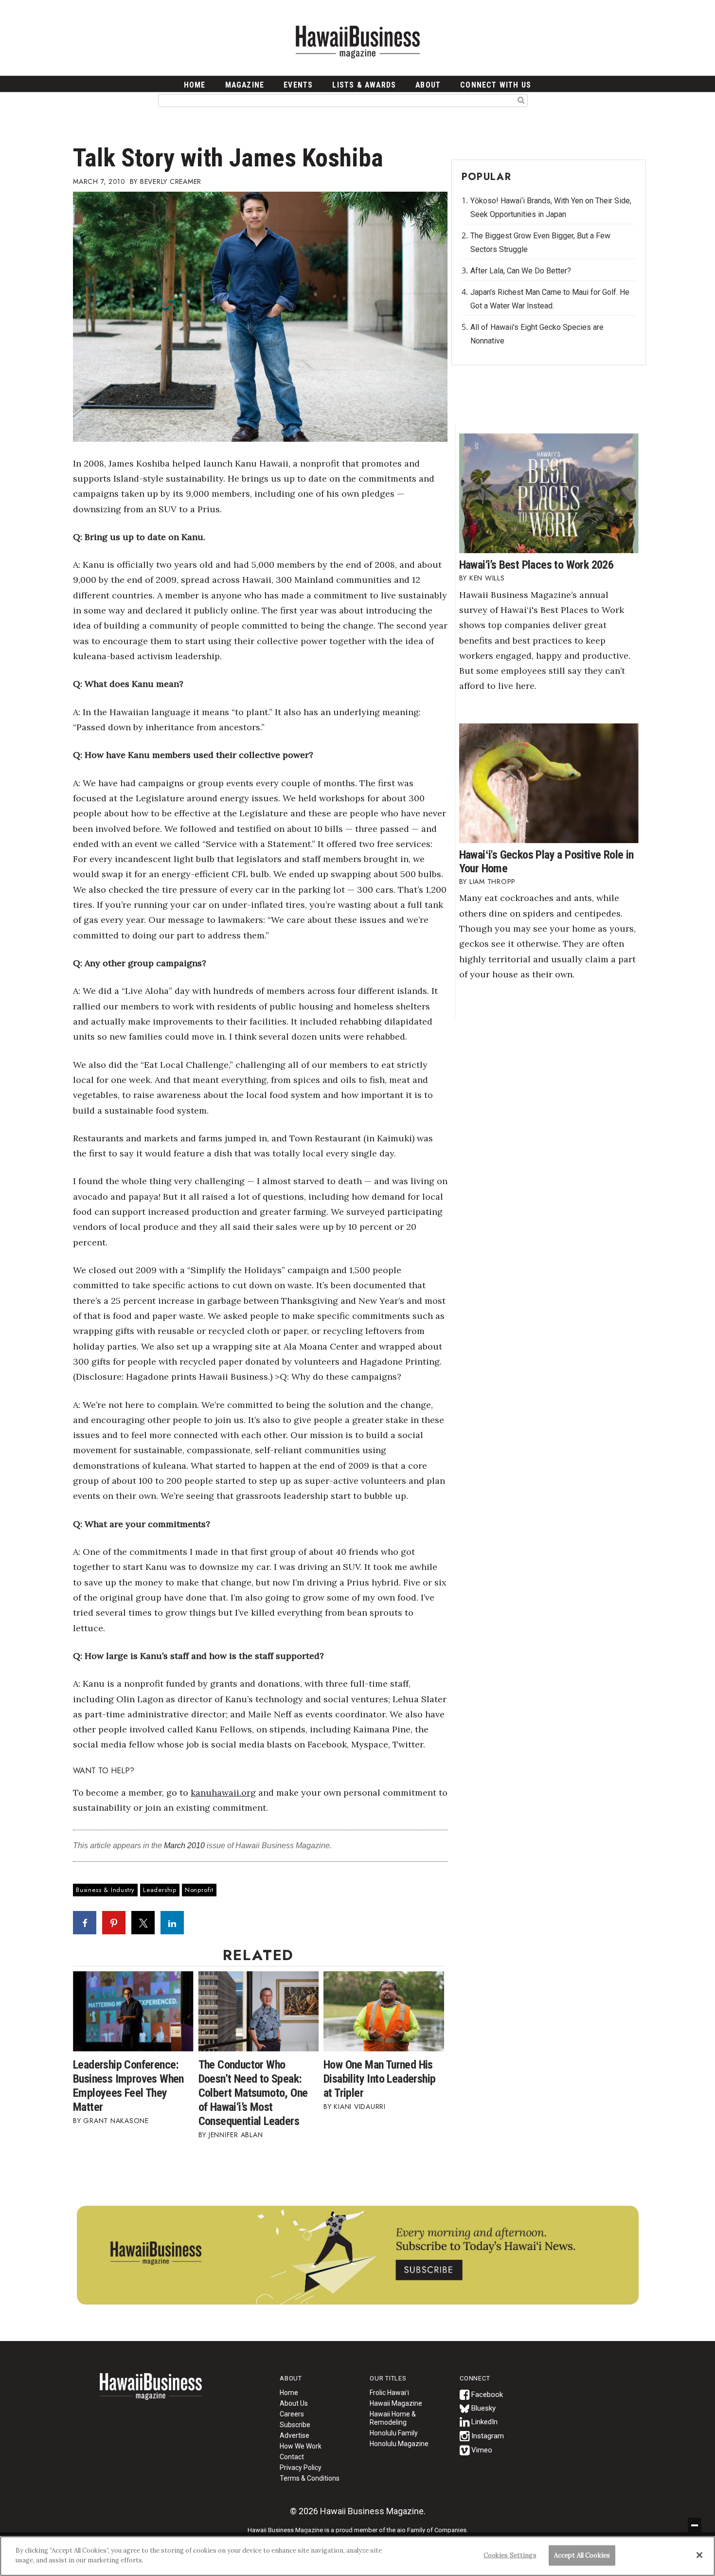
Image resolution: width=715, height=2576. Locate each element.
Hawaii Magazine (396, 2403)
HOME (195, 85)
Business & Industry (105, 1890)
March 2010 (184, 1846)
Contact (292, 2457)
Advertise (295, 2435)
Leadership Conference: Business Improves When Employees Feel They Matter (128, 2086)
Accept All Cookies (582, 2555)
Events (298, 85)
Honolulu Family (394, 2433)
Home (151, 2393)
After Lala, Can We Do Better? (521, 271)
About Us (294, 2403)
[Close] (699, 2555)
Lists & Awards (364, 85)
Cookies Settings (510, 2555)
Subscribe (295, 2425)
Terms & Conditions (310, 2478)
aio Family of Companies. (432, 2530)
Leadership (160, 1890)
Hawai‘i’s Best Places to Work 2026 (536, 565)
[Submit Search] (521, 100)
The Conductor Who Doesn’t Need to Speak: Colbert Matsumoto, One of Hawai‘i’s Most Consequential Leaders (253, 2093)
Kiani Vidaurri (360, 2107)
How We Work (301, 2446)
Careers (292, 2414)
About (428, 85)
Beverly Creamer (171, 181)
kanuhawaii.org (223, 1792)
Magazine (245, 85)
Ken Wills (487, 578)
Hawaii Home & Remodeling (393, 2418)
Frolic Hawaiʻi (389, 2393)
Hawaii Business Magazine (357, 41)
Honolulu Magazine (399, 2444)
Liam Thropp (492, 882)
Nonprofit (199, 1890)
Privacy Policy (301, 2468)
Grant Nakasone (116, 2121)
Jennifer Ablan (236, 2135)
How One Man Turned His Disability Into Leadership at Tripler (379, 2079)
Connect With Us (496, 85)
